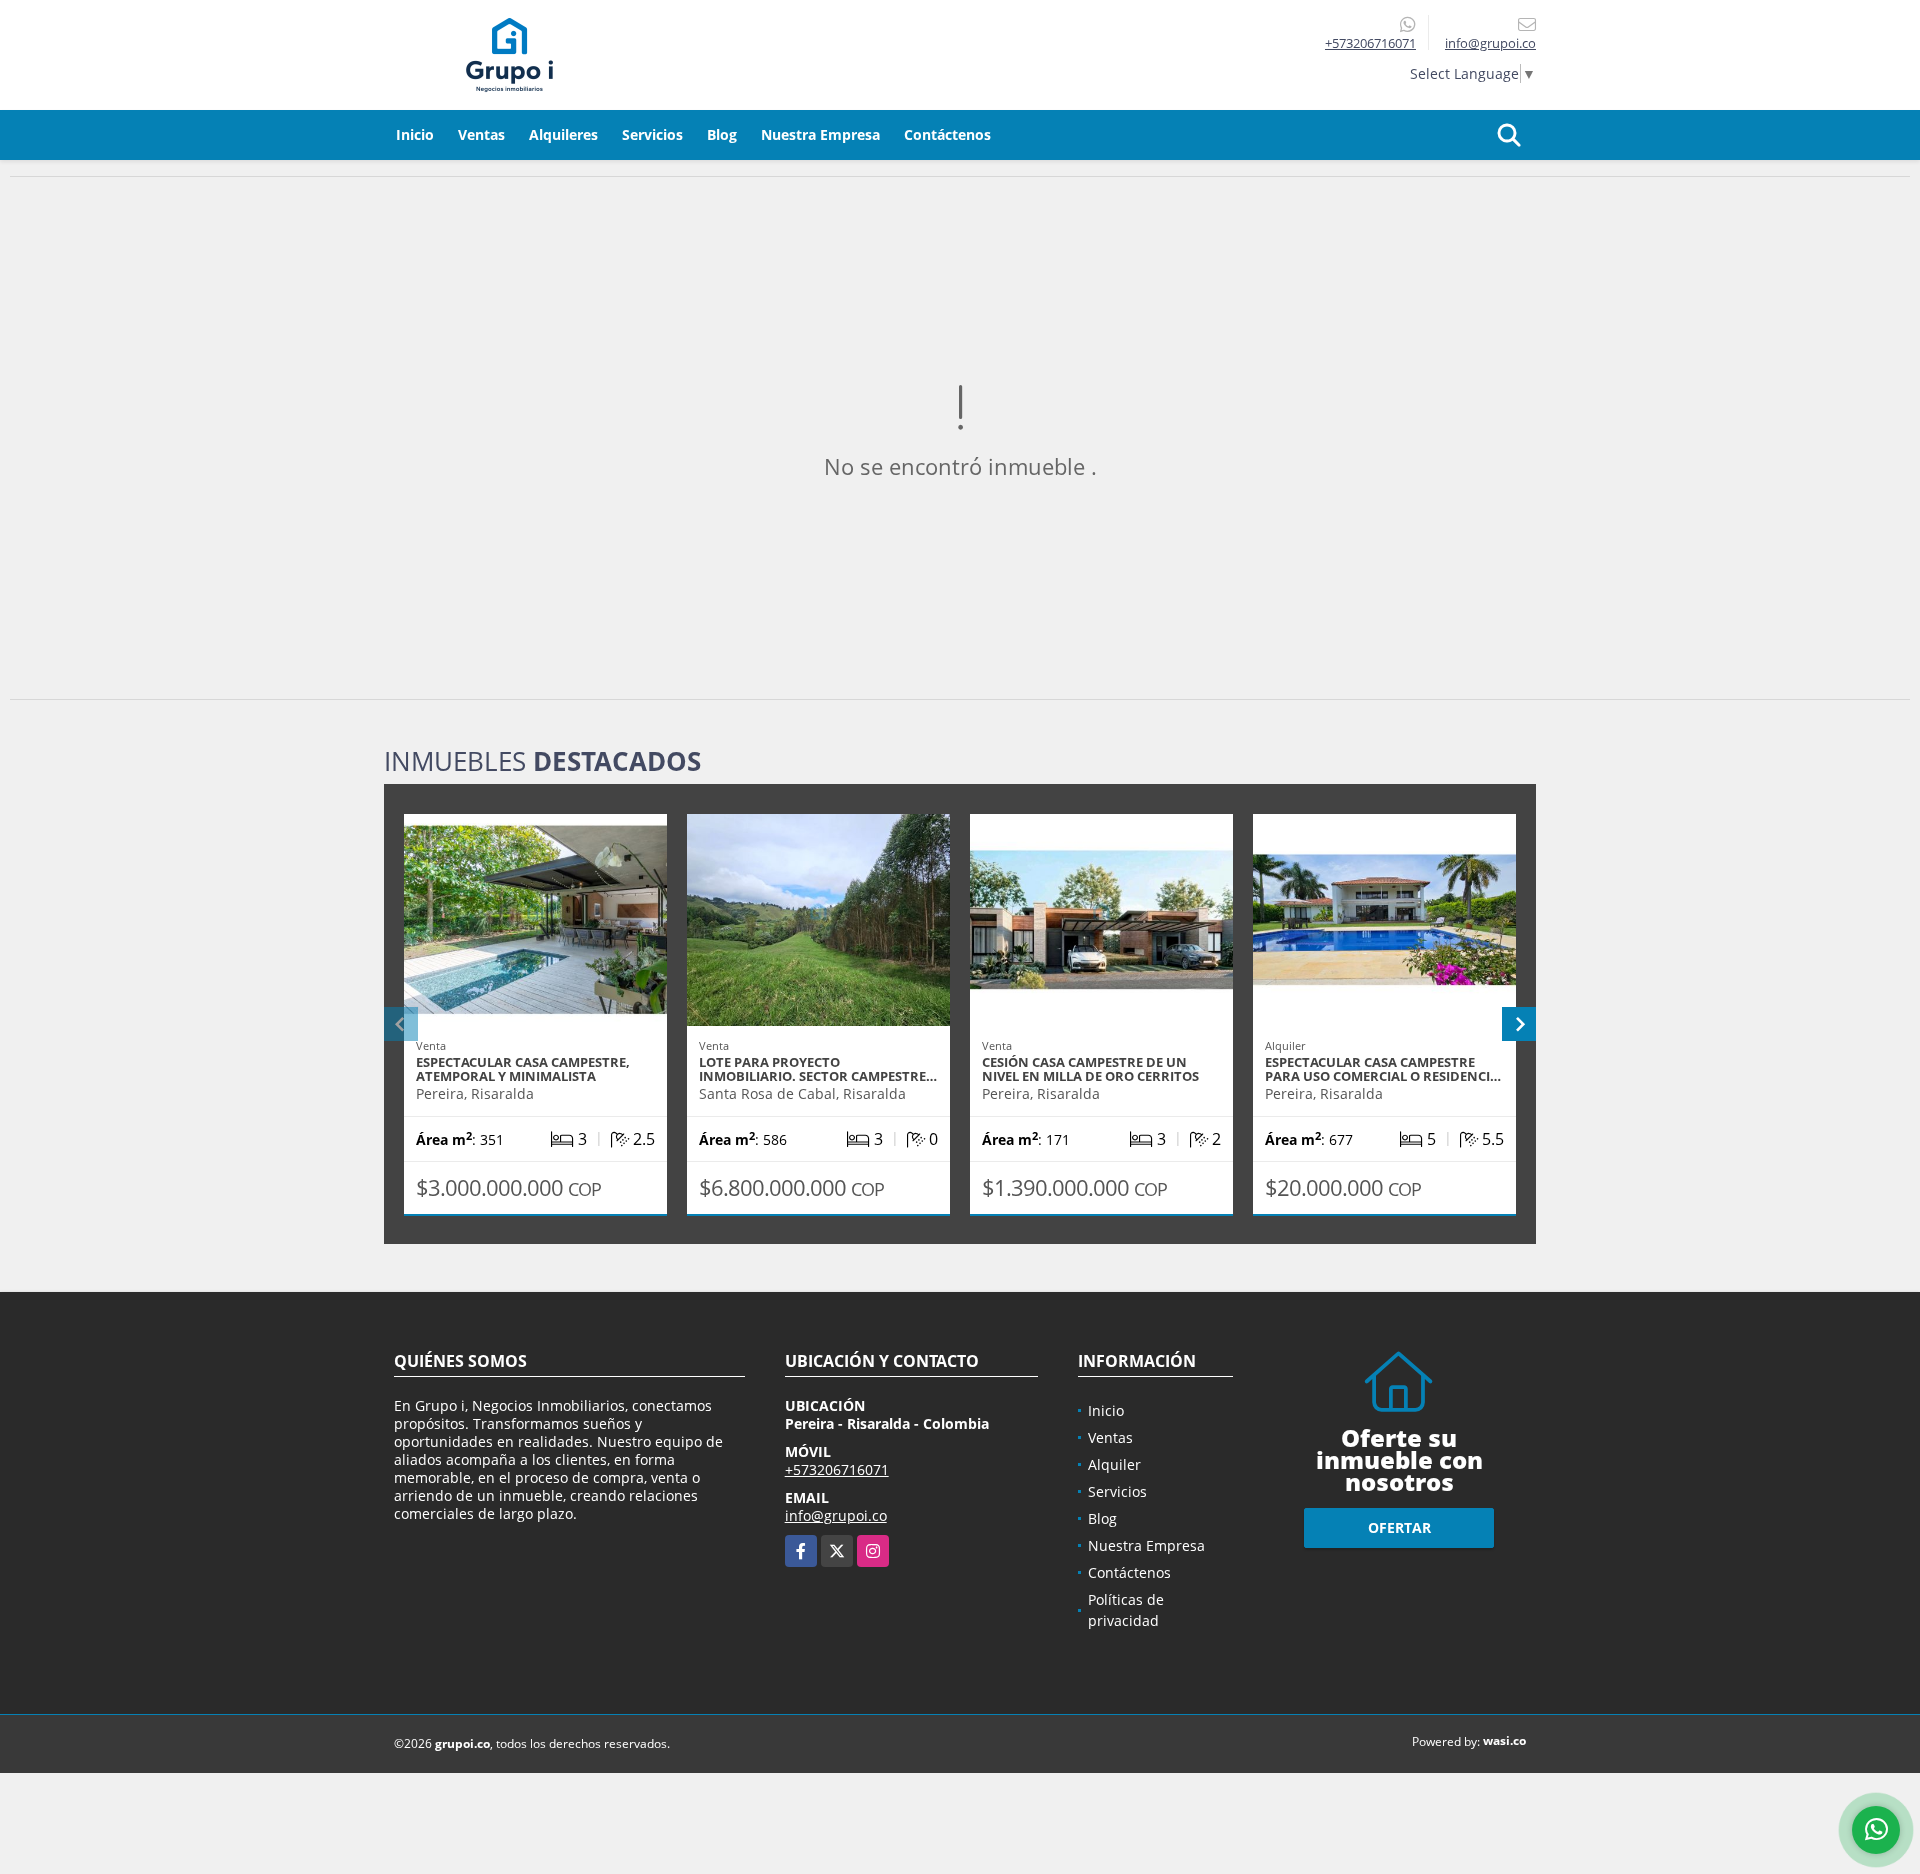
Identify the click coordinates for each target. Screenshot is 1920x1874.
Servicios (652, 134)
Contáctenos (947, 134)
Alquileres (563, 134)
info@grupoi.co (836, 1515)
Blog (722, 134)
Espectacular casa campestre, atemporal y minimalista (523, 1069)
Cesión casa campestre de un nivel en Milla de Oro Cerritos (1090, 1069)
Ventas (481, 134)
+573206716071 (1370, 43)
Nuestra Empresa (820, 134)
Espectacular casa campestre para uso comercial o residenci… (1383, 1069)
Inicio (415, 134)
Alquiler (1114, 1464)
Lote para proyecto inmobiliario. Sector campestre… (818, 1069)
